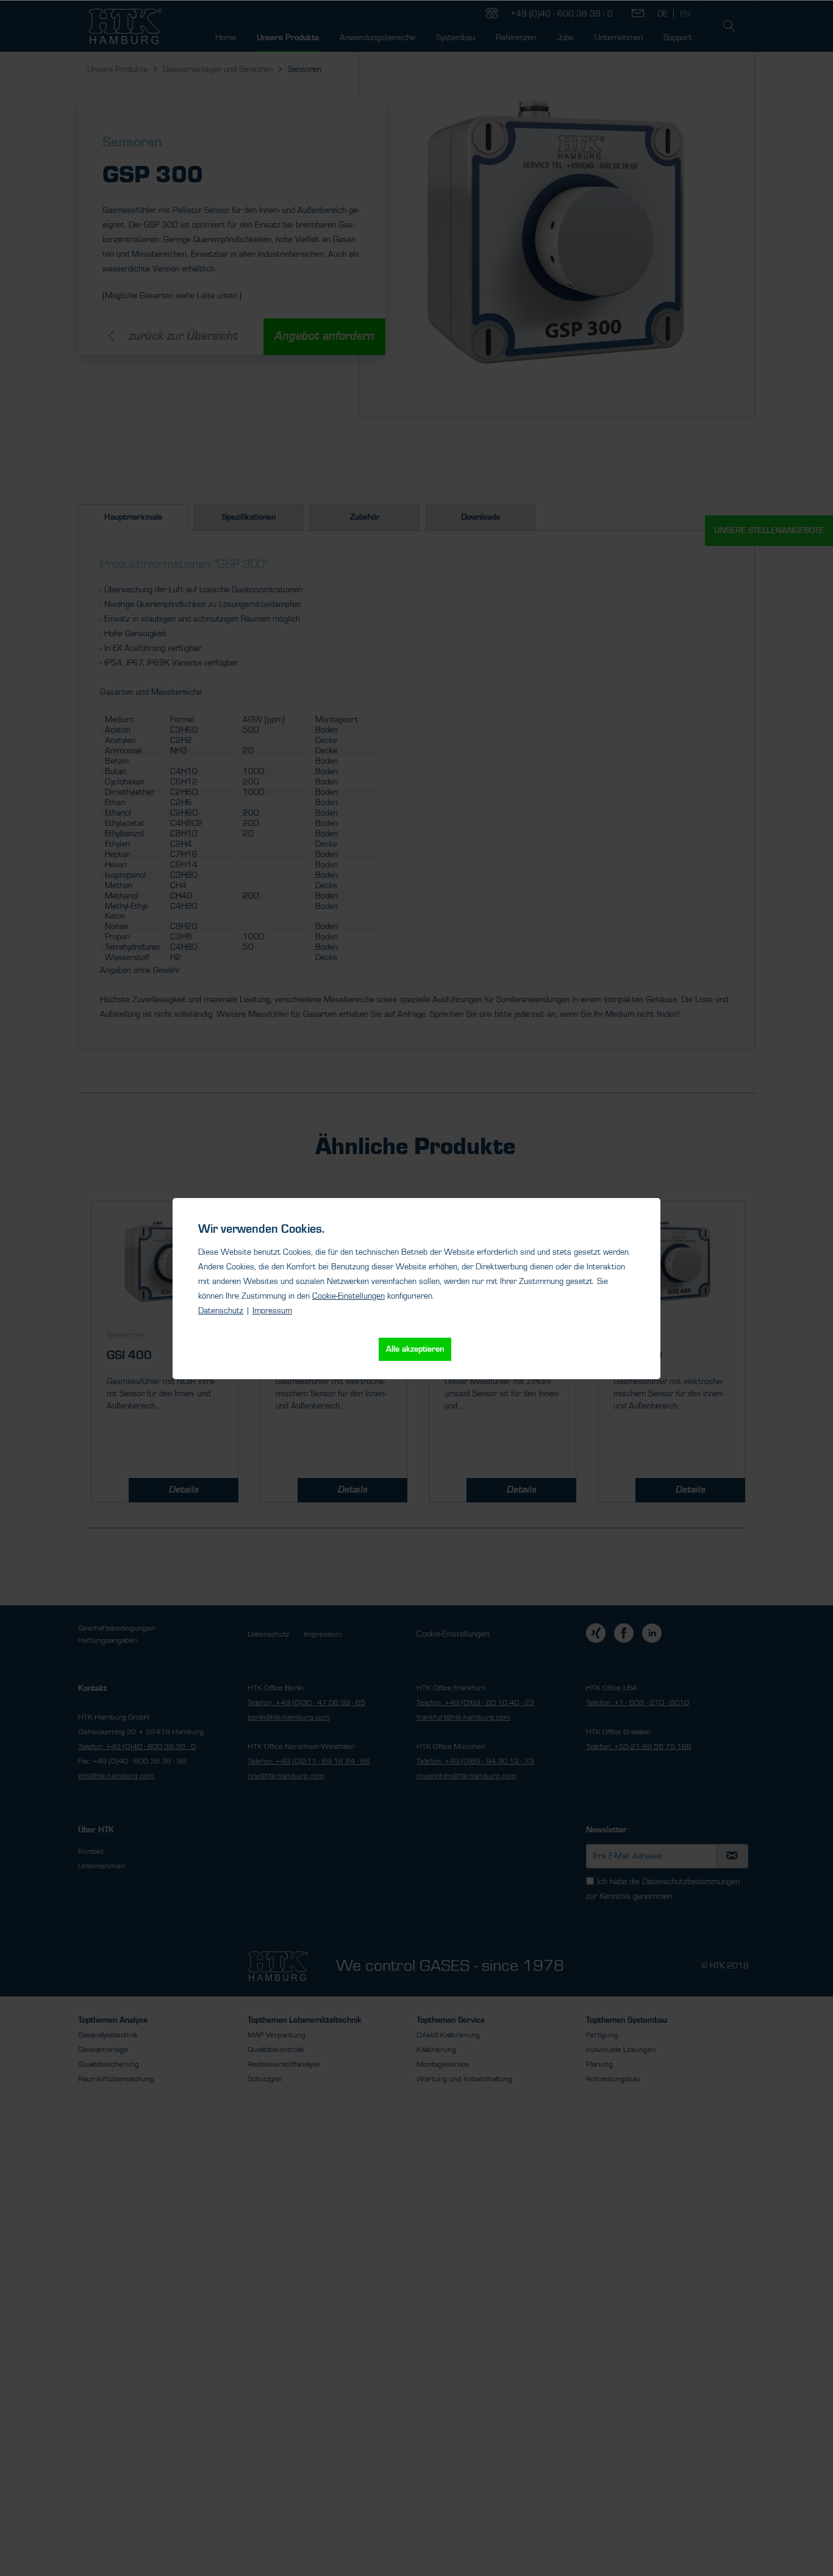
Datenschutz (221, 1311)
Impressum (272, 1311)
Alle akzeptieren (415, 1349)
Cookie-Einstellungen (349, 1296)
